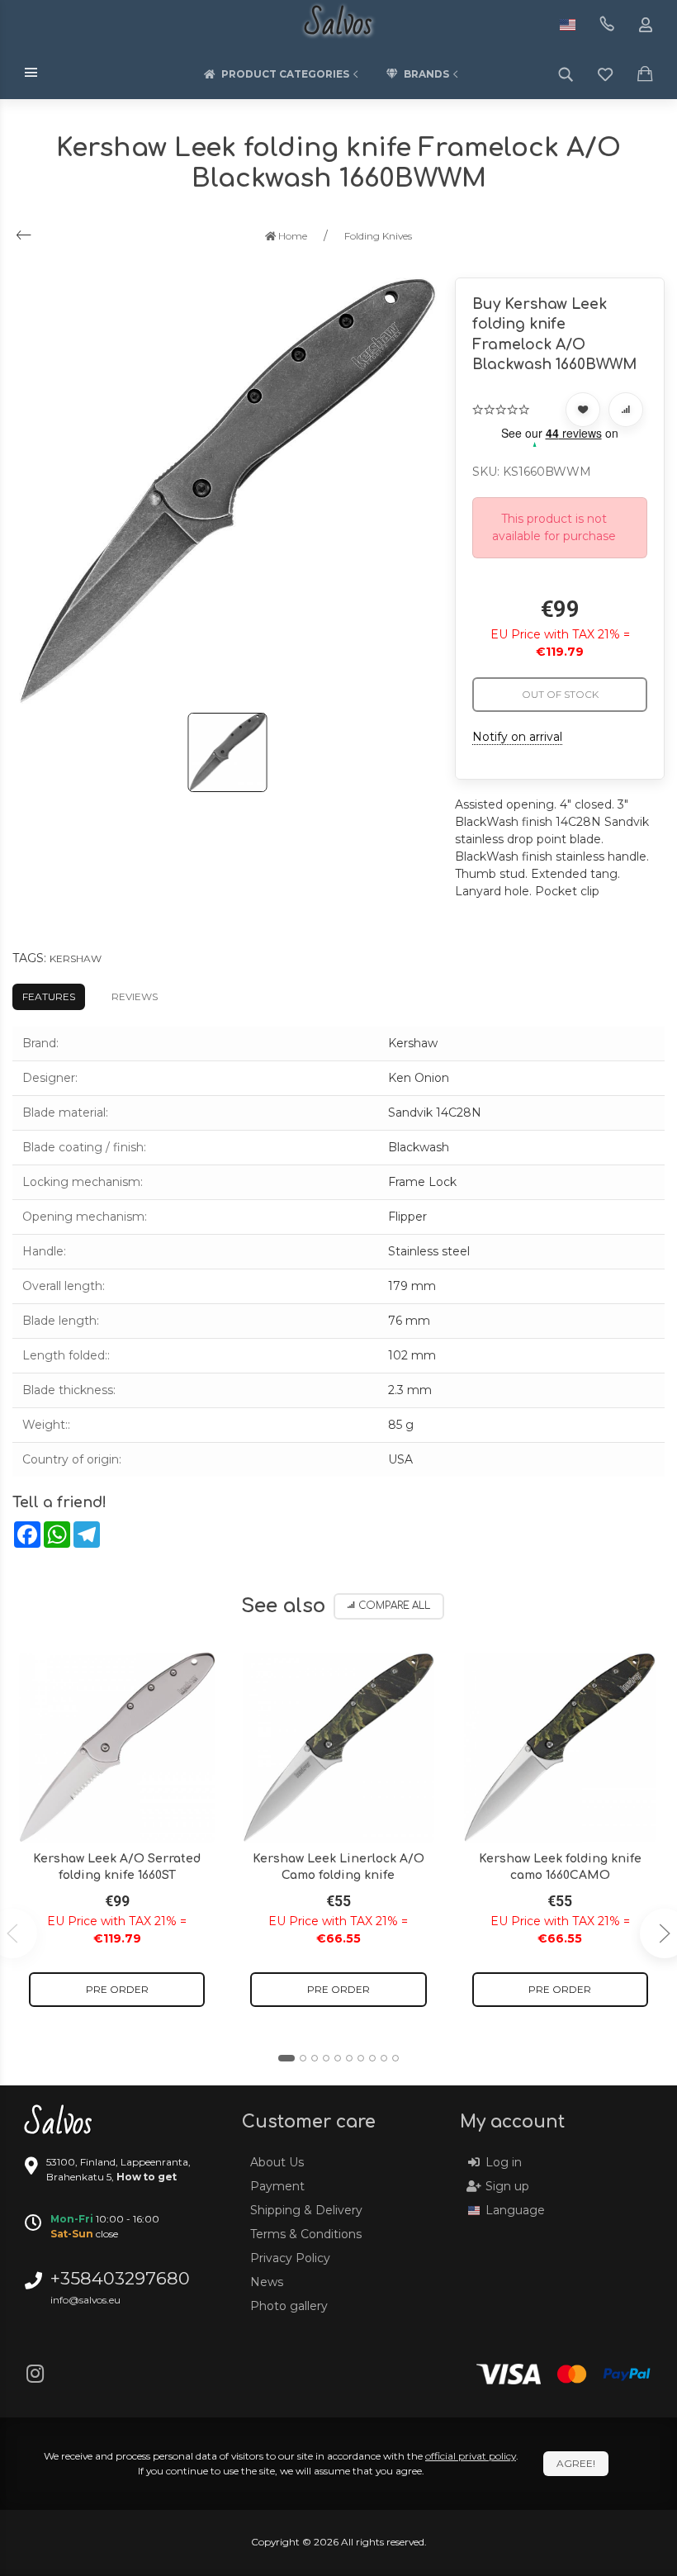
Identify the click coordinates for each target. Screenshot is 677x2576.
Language (515, 2210)
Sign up (507, 2186)
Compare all (394, 1606)
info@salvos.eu (85, 2300)
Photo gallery (289, 2306)
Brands (426, 74)
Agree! (576, 2463)
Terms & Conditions (306, 2234)
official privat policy (471, 2456)
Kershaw (76, 958)
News (267, 2282)
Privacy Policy (290, 2258)
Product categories (285, 74)
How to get (147, 2177)
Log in (504, 2162)
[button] (286, 2058)
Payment (277, 2186)
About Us (277, 2162)
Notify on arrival (517, 737)
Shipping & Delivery (306, 2210)
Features (49, 996)
